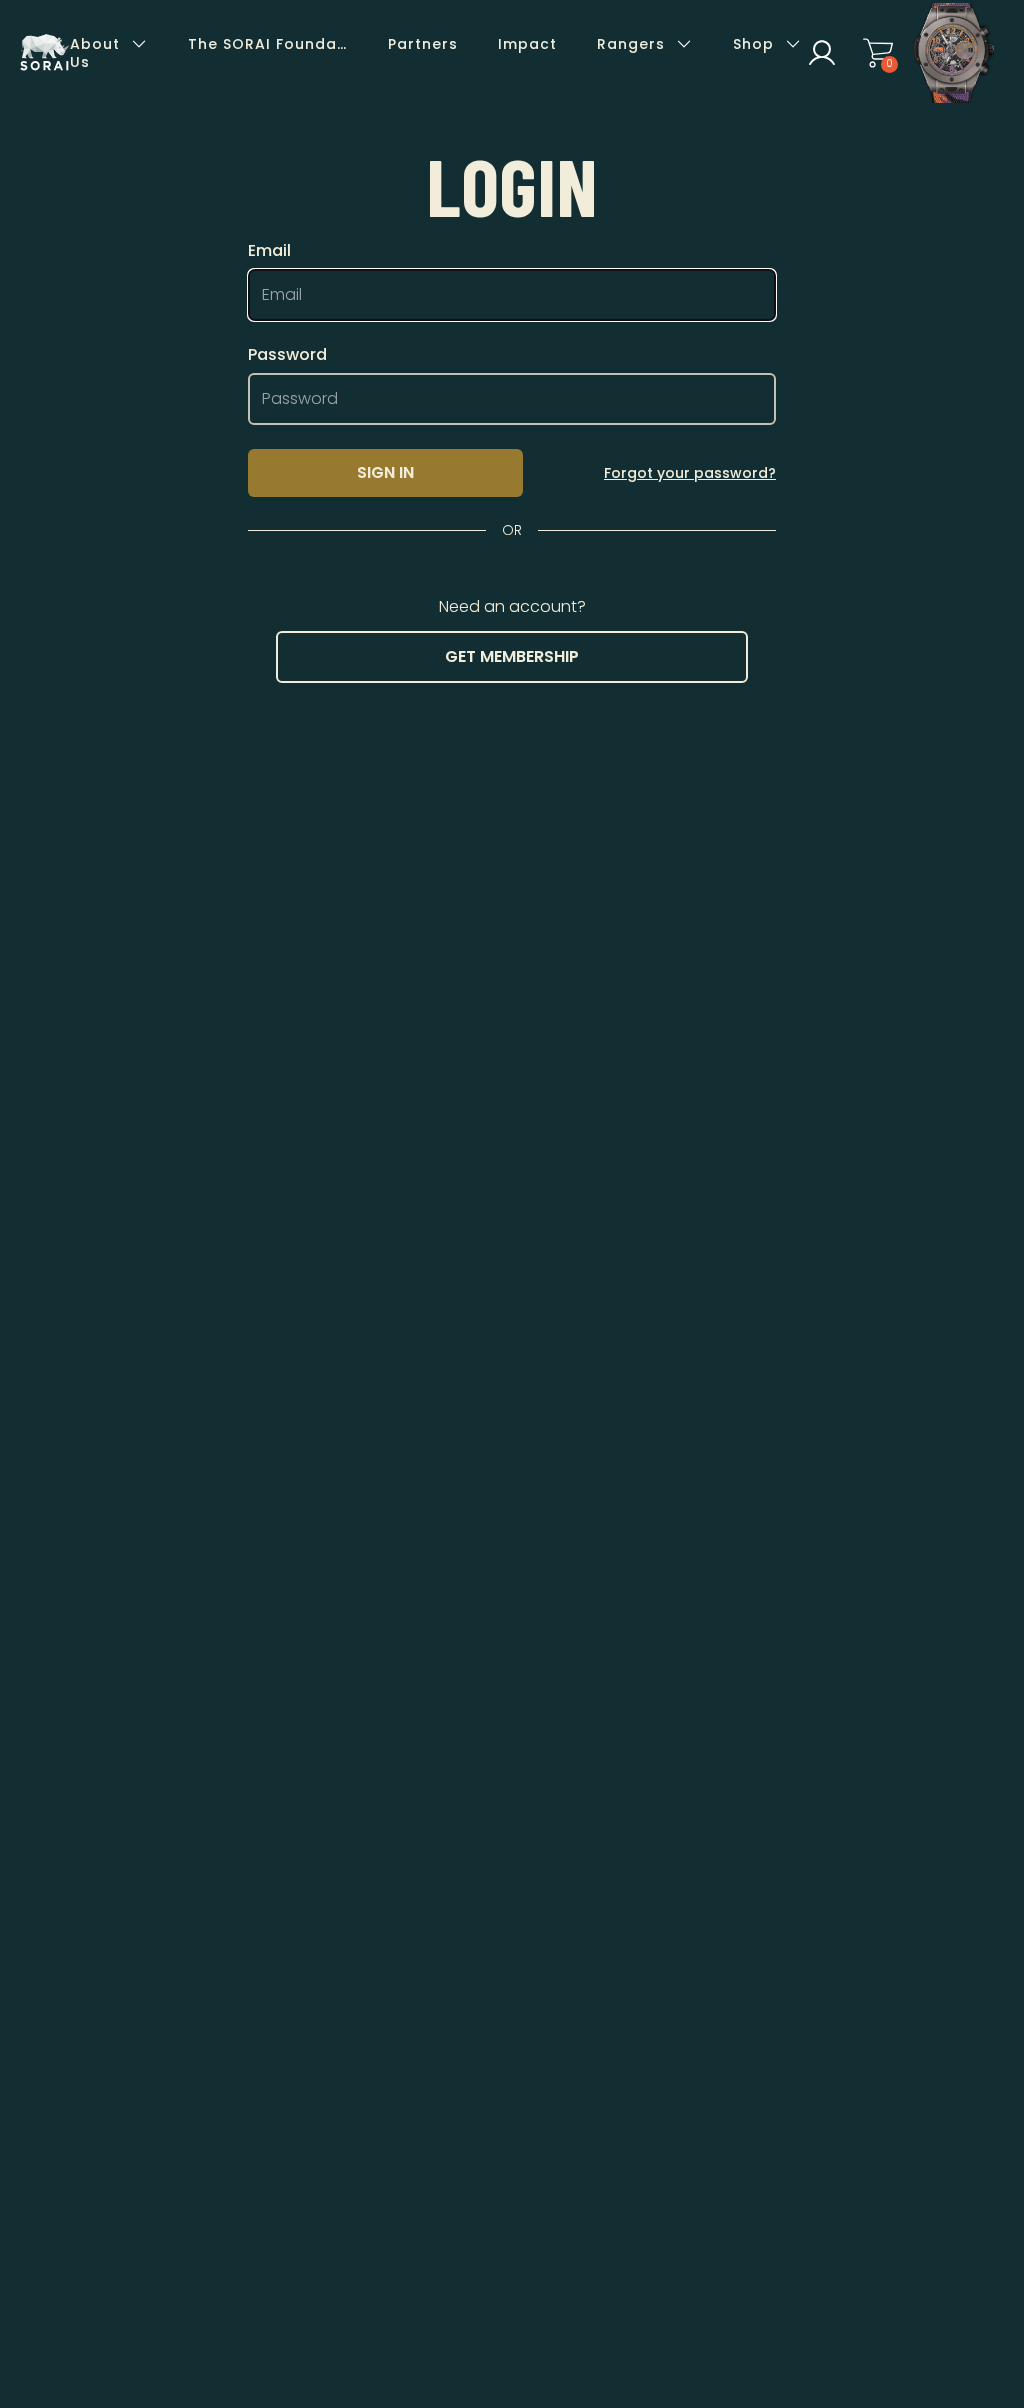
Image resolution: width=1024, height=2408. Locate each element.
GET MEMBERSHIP (512, 656)
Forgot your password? (690, 473)
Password (287, 355)
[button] (822, 53)
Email (269, 251)
